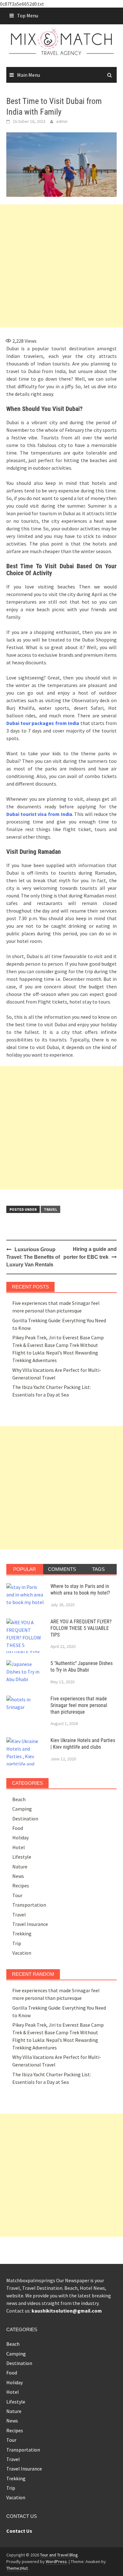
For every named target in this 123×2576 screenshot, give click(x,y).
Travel (50, 1209)
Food (18, 1828)
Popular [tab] (25, 1569)
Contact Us (19, 2531)
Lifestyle (22, 1857)
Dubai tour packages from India (43, 723)
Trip (17, 1943)
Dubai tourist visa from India (39, 814)
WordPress (56, 2561)
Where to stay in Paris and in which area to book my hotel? (80, 1590)
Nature (20, 1867)
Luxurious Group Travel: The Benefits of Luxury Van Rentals (33, 1257)
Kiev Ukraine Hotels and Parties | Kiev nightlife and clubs (83, 1744)
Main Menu (29, 75)
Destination (25, 1819)
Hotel (19, 1847)
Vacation (22, 1953)
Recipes (21, 1885)
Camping (22, 1809)
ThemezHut (17, 2568)
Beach (19, 1799)
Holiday (20, 1837)
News (18, 1876)
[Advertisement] (61, 266)
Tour (17, 1895)
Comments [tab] (62, 1569)
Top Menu (28, 15)
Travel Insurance (30, 1924)
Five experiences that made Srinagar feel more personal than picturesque (79, 1705)
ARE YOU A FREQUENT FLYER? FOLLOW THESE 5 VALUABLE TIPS (81, 1628)
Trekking (22, 1934)
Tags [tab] (98, 1569)
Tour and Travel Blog (59, 2555)
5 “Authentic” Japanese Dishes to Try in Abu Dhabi (82, 1667)
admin (62, 121)
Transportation (29, 1905)
